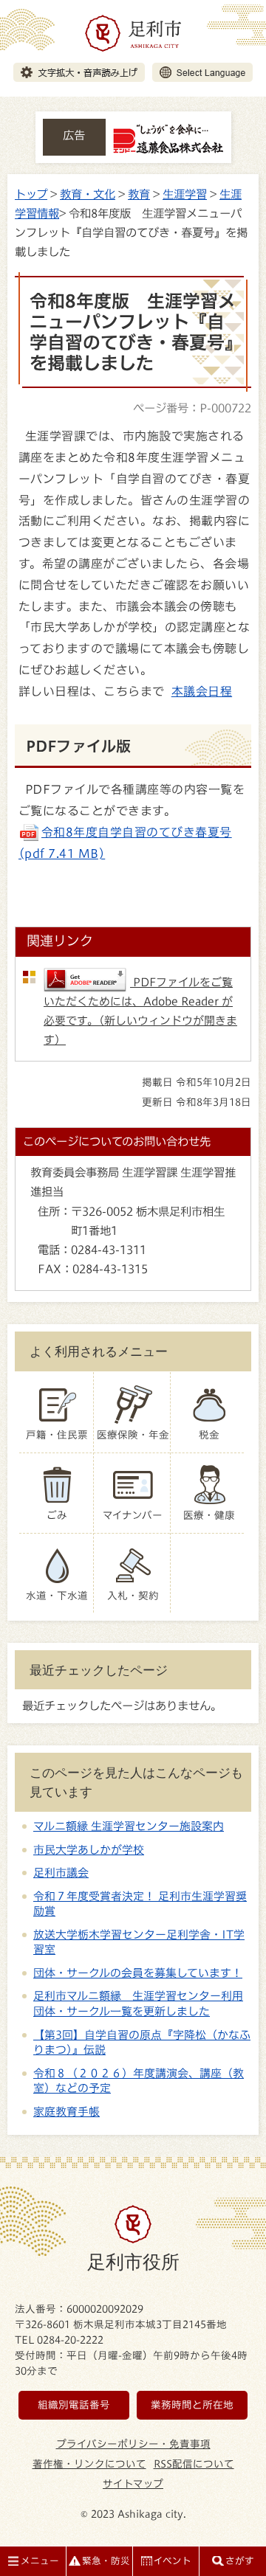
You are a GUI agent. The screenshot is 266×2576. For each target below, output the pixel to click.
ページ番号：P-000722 (192, 408)
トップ (31, 194)
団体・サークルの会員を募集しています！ (138, 1973)
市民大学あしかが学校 (89, 1850)
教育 (139, 194)
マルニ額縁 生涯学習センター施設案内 (129, 1826)
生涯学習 (185, 194)
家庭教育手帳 (66, 2112)
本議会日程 (202, 691)
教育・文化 (88, 194)
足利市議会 (61, 1873)
